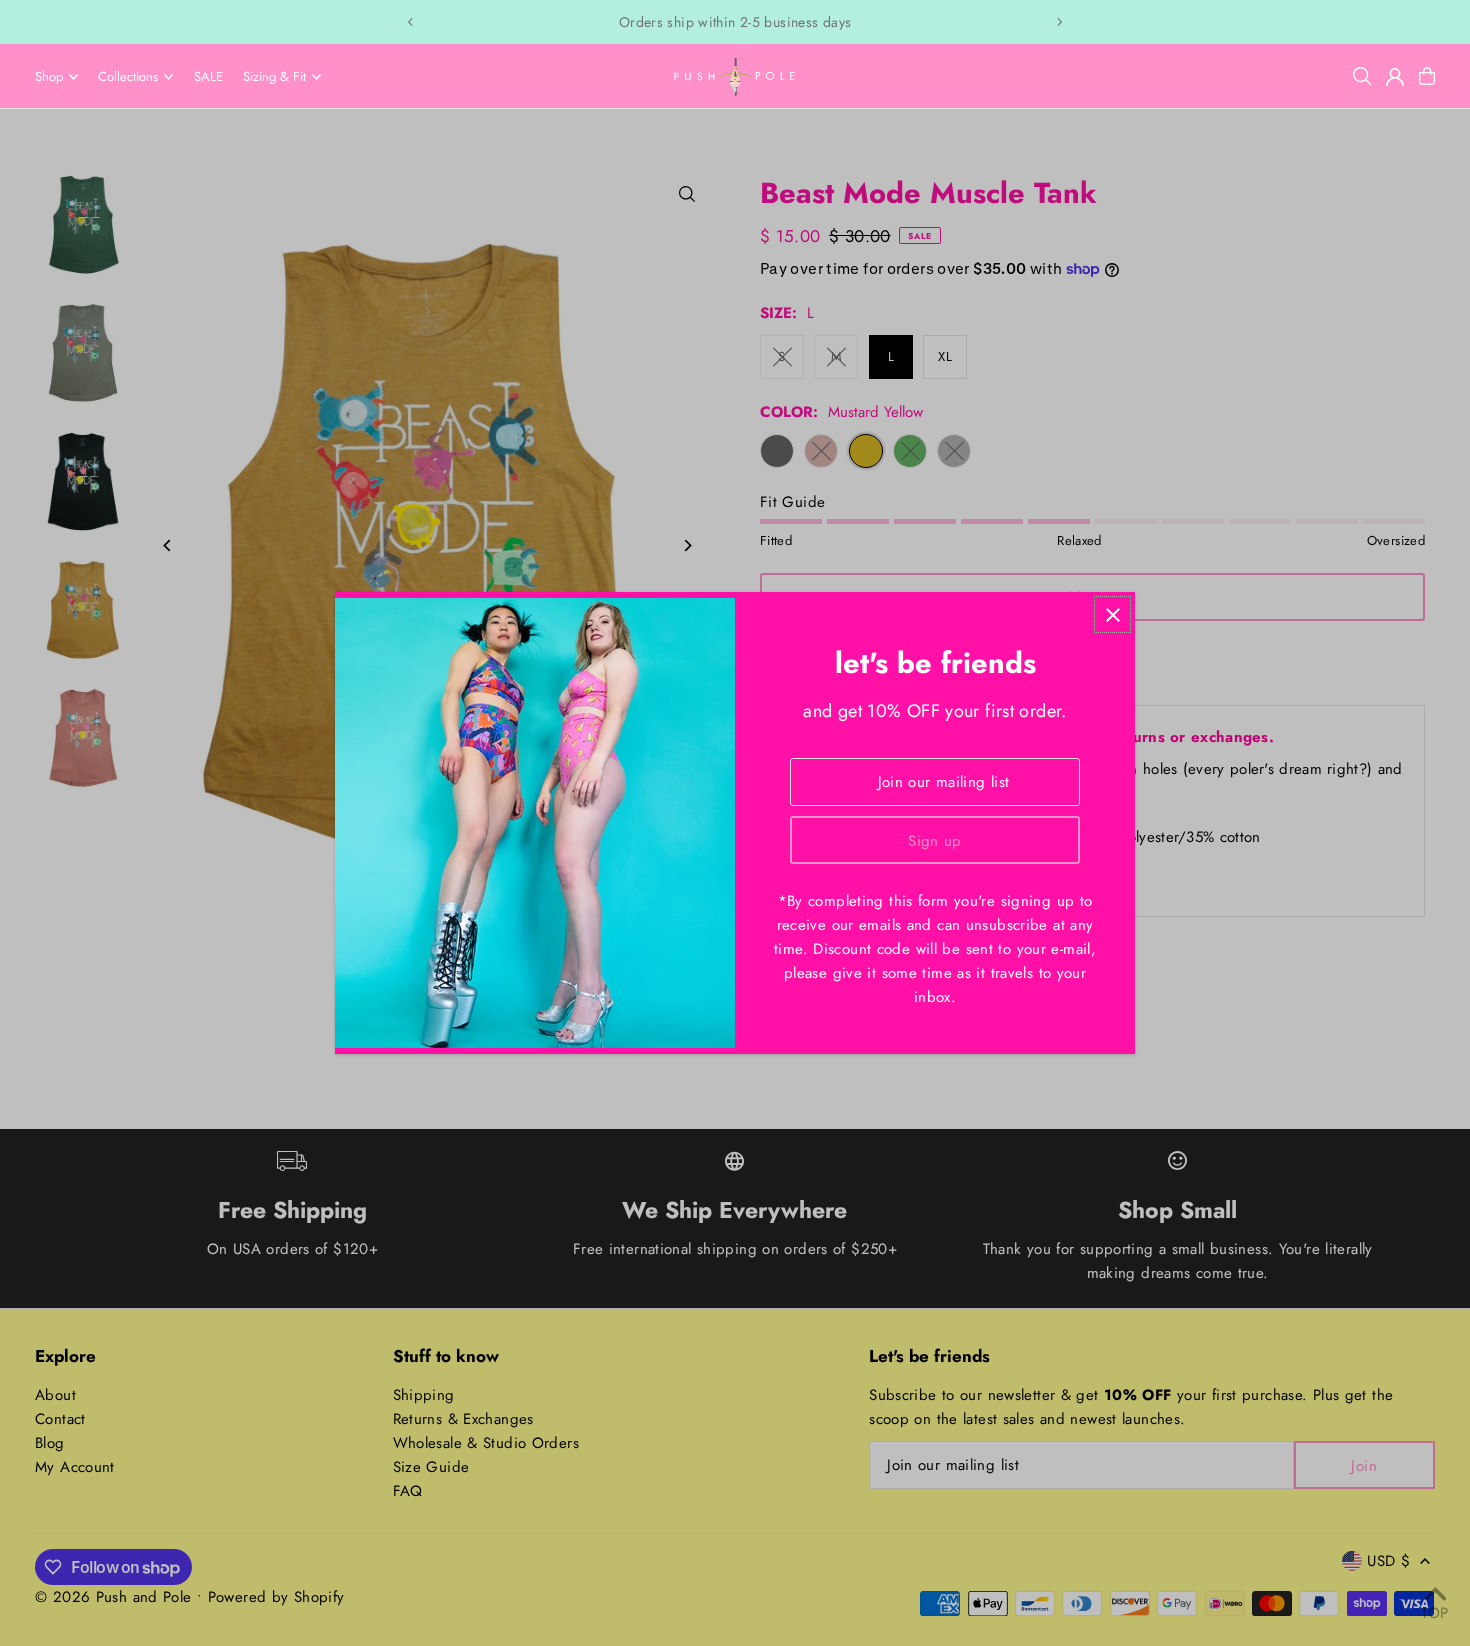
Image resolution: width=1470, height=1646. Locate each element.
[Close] (1112, 614)
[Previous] (411, 22)
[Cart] (1427, 76)
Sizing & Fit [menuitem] (274, 76)
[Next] (1059, 22)
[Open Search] (1362, 76)
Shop (49, 76)
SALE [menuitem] (208, 76)
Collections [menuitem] (128, 76)
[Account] (1395, 77)
